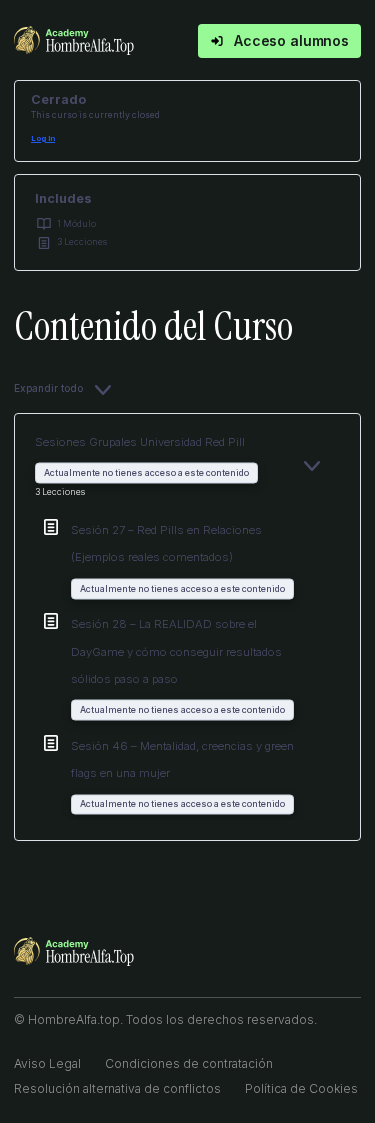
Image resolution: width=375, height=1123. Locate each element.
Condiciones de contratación (189, 1063)
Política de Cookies (301, 1088)
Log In (43, 138)
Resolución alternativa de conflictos (117, 1088)
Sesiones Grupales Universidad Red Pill (140, 442)
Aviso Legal (47, 1063)
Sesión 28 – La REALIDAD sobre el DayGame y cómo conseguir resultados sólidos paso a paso (176, 651)
